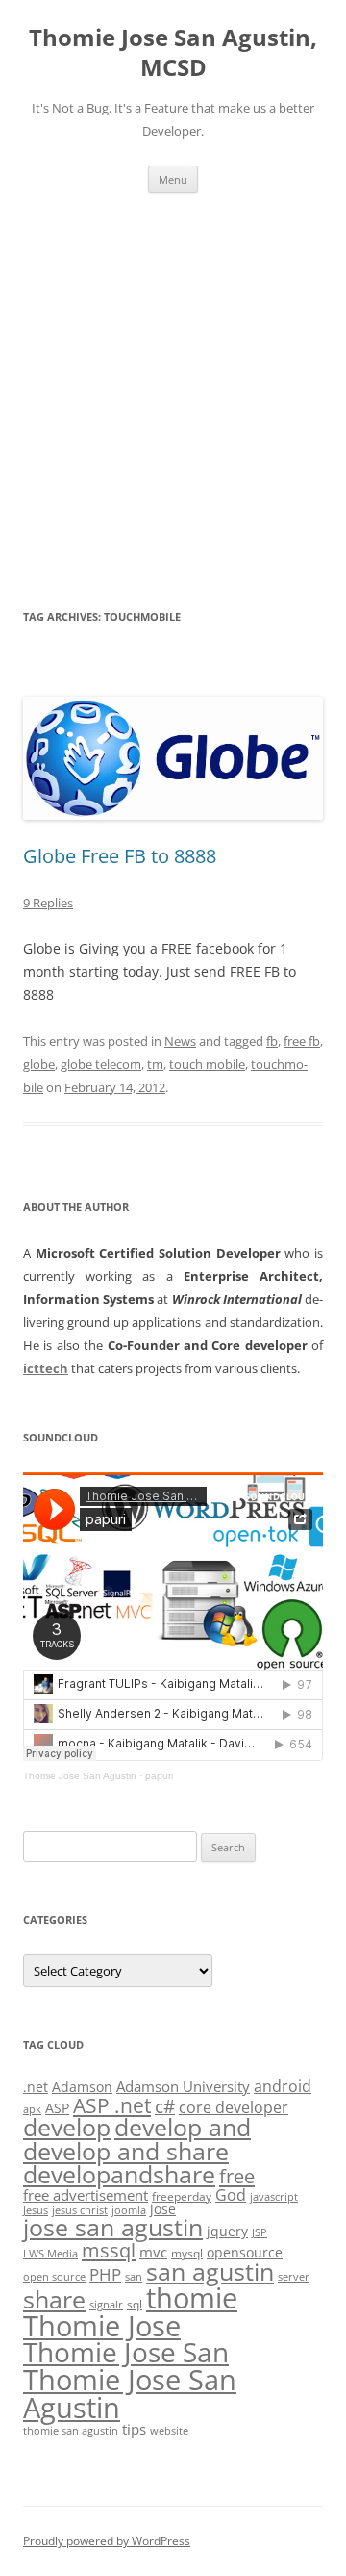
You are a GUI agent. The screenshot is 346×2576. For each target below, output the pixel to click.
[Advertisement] (173, 399)
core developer (234, 2107)
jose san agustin (113, 2227)
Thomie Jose (102, 2325)
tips (134, 2429)
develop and (183, 2127)
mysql (187, 2253)
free (237, 2176)
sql (135, 2304)
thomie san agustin (71, 2431)
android (283, 2086)
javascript (274, 2197)
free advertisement (86, 2195)
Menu (173, 179)
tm (155, 1064)
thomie (192, 2298)
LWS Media (50, 2254)
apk (32, 2109)
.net (36, 2087)
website (169, 2431)
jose (163, 2209)
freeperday (182, 2196)
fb (272, 1041)
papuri (159, 1776)
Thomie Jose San (126, 2352)
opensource (245, 2252)
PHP (105, 2274)
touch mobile (207, 1064)
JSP (259, 2232)
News (180, 1041)
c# (165, 2106)
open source (54, 2277)
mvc (153, 2252)
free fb (302, 1041)
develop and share (126, 2151)
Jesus (36, 2210)
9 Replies (48, 903)
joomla (129, 2210)
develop (67, 2127)
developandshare (119, 2174)
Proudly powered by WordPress (107, 2541)
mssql (109, 2250)
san (134, 2277)
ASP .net (112, 2105)
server (294, 2277)
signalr (106, 2305)
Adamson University (183, 2086)
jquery (227, 2231)
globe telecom (101, 1064)
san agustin (210, 2271)
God (231, 2194)
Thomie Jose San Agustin (80, 1776)
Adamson (82, 2087)
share (54, 2299)
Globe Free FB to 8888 (120, 856)
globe (39, 1064)
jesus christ (80, 2210)
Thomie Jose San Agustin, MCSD (173, 53)
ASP (57, 2108)
